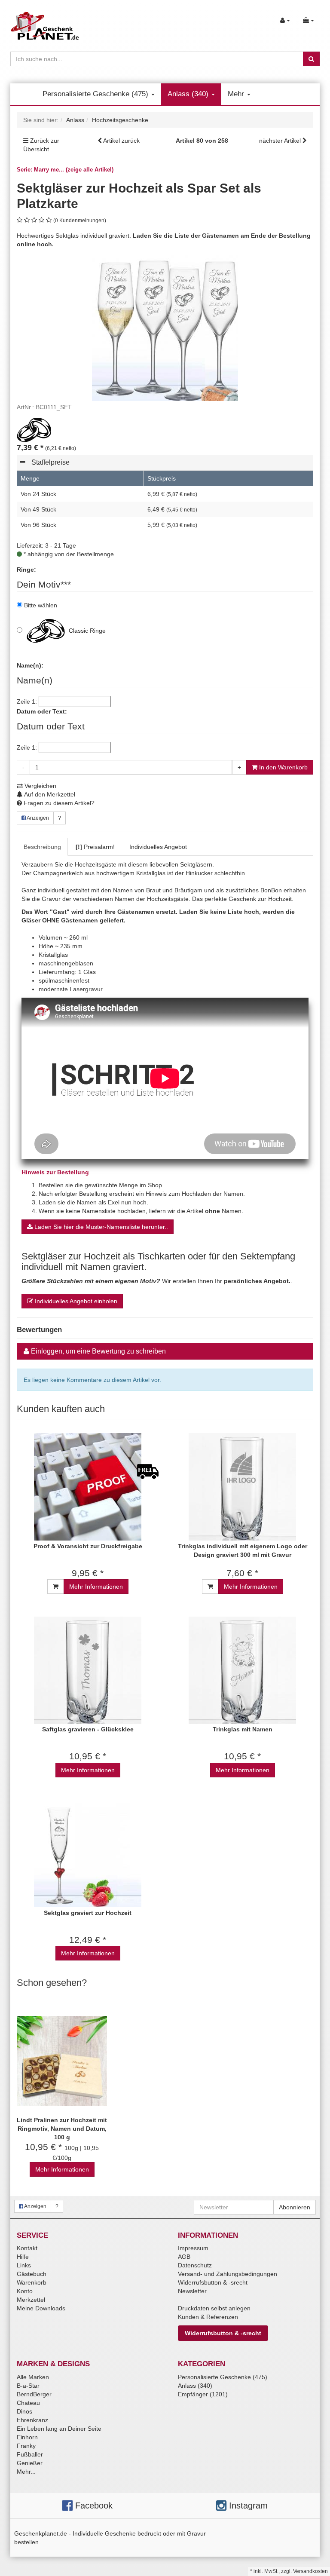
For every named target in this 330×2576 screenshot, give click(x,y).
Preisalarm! (95, 847)
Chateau (28, 2403)
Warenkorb (32, 2282)
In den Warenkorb (283, 767)
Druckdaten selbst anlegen (214, 2308)
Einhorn (27, 2437)
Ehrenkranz (32, 2420)
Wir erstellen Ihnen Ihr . (157, 1281)
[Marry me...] (34, 429)
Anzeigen (37, 818)
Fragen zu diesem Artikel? (58, 803)
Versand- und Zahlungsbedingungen (228, 2274)
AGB (184, 2257)
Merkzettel (31, 2300)
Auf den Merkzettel (49, 794)
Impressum (193, 2248)
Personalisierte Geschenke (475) (96, 94)
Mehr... (26, 2472)
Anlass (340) (189, 94)
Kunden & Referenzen (208, 2317)
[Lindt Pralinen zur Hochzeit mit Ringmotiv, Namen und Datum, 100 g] (62, 2061)
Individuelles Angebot (158, 847)
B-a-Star (28, 2386)
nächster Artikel (281, 141)
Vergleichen (40, 786)
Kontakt (27, 2248)
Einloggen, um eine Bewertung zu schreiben (98, 1351)
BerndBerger (34, 2394)
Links (24, 2265)
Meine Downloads (41, 2308)
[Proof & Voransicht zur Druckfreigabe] (88, 1487)
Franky (26, 2446)
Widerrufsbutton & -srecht (213, 2282)
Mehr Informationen (96, 1587)
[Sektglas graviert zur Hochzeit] (88, 1854)
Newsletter (192, 2291)
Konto (25, 2291)
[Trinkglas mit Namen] (242, 1670)
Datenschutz (195, 2265)
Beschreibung (42, 847)
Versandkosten (310, 2571)
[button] (167, 464)
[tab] (165, 463)
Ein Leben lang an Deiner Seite (59, 2429)
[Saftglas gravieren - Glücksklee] (88, 1670)
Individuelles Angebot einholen (75, 1301)
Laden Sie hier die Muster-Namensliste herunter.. (100, 1227)
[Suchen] (311, 59)
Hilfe (23, 2257)
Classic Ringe (86, 631)
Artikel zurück (121, 141)
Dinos (24, 2411)
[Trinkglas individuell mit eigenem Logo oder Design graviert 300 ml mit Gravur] (242, 1487)
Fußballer (30, 2454)
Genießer (30, 2463)
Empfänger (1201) (203, 2394)
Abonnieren (295, 2207)
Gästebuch (32, 2274)
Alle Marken (33, 2377)
